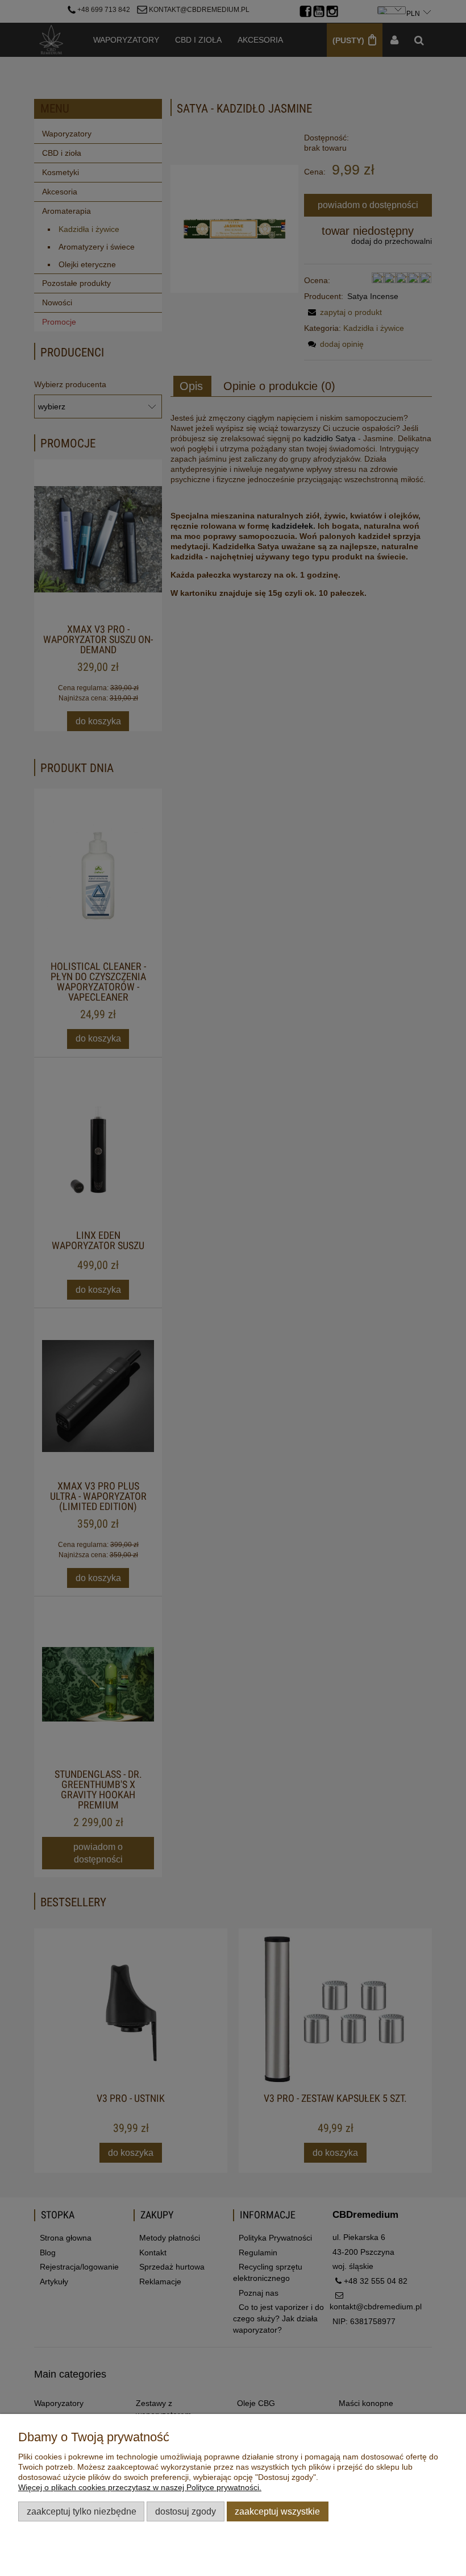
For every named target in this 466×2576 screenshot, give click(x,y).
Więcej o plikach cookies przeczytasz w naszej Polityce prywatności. (140, 2487)
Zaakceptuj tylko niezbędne (82, 2511)
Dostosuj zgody (186, 2511)
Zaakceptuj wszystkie (277, 2511)
